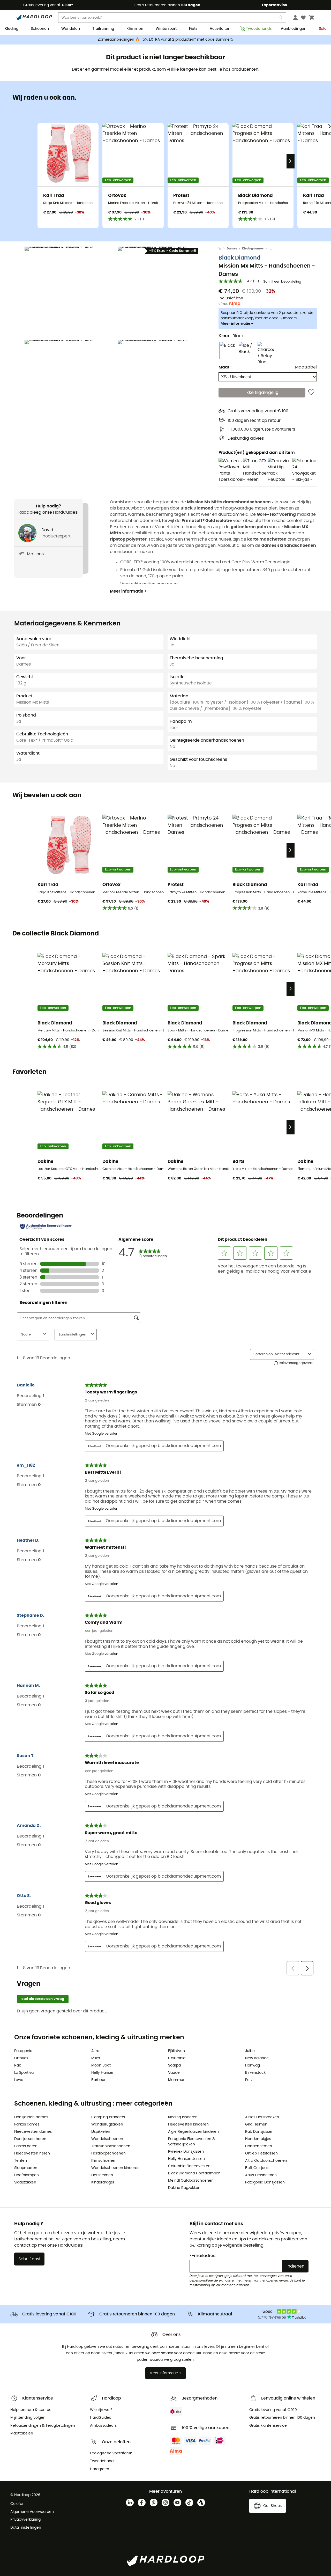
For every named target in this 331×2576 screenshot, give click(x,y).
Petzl (249, 2080)
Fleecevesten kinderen (188, 2124)
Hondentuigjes (258, 2139)
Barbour (98, 2080)
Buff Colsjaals (257, 2168)
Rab (18, 2065)
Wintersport (166, 29)
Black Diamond (239, 258)
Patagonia (23, 2051)
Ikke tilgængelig (262, 393)
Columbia (177, 2058)
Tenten (21, 2161)
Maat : (225, 367)
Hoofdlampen (27, 2175)
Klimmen (135, 29)
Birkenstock (255, 2073)
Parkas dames (27, 2124)
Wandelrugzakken (107, 2124)
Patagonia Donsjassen (265, 2182)
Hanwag (253, 2065)
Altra (95, 2051)
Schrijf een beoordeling (282, 282)
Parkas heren (26, 2146)
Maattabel (306, 367)
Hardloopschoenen (108, 2153)
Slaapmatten (26, 2168)
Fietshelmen (102, 2175)
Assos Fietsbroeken (262, 2117)
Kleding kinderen (183, 2117)
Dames (232, 249)
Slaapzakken (25, 2182)
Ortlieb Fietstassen (261, 2153)
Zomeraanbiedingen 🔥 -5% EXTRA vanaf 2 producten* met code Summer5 (165, 40)
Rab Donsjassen (259, 2132)
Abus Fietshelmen (261, 2175)
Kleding (12, 29)
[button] (70, 292)
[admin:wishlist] (311, 393)
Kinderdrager (103, 2182)
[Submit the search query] (281, 19)
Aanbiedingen (294, 29)
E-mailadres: (203, 2256)
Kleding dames (253, 249)
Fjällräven (176, 2051)
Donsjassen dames (31, 2117)
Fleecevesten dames (33, 2132)
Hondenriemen (259, 2146)
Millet (96, 2058)
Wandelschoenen (107, 2139)
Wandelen (71, 29)
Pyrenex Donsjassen (186, 2152)
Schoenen (40, 29)
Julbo (250, 2051)
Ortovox (21, 2058)
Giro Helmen (256, 2124)
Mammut (176, 2080)
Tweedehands (257, 29)
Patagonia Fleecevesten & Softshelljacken (191, 2142)
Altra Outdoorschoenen (266, 2161)
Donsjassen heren (30, 2139)
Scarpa (174, 2065)
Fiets (193, 29)
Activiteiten (220, 29)
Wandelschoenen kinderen (115, 2168)
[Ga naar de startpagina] (223, 249)
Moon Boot (101, 2065)
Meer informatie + (237, 323)
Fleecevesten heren (32, 2153)
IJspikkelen (101, 2132)
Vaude (174, 2073)
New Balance (257, 2058)
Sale (323, 29)
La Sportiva (24, 2073)
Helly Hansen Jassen (186, 2159)
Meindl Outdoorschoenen (191, 2181)
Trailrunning (103, 29)
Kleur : (231, 336)
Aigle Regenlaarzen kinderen (193, 2132)
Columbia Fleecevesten (189, 2166)
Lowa (19, 2080)
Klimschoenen (104, 2161)
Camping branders (108, 2117)
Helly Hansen (103, 2073)
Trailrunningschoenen (111, 2146)
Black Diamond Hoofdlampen (194, 2173)
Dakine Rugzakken (184, 2188)
